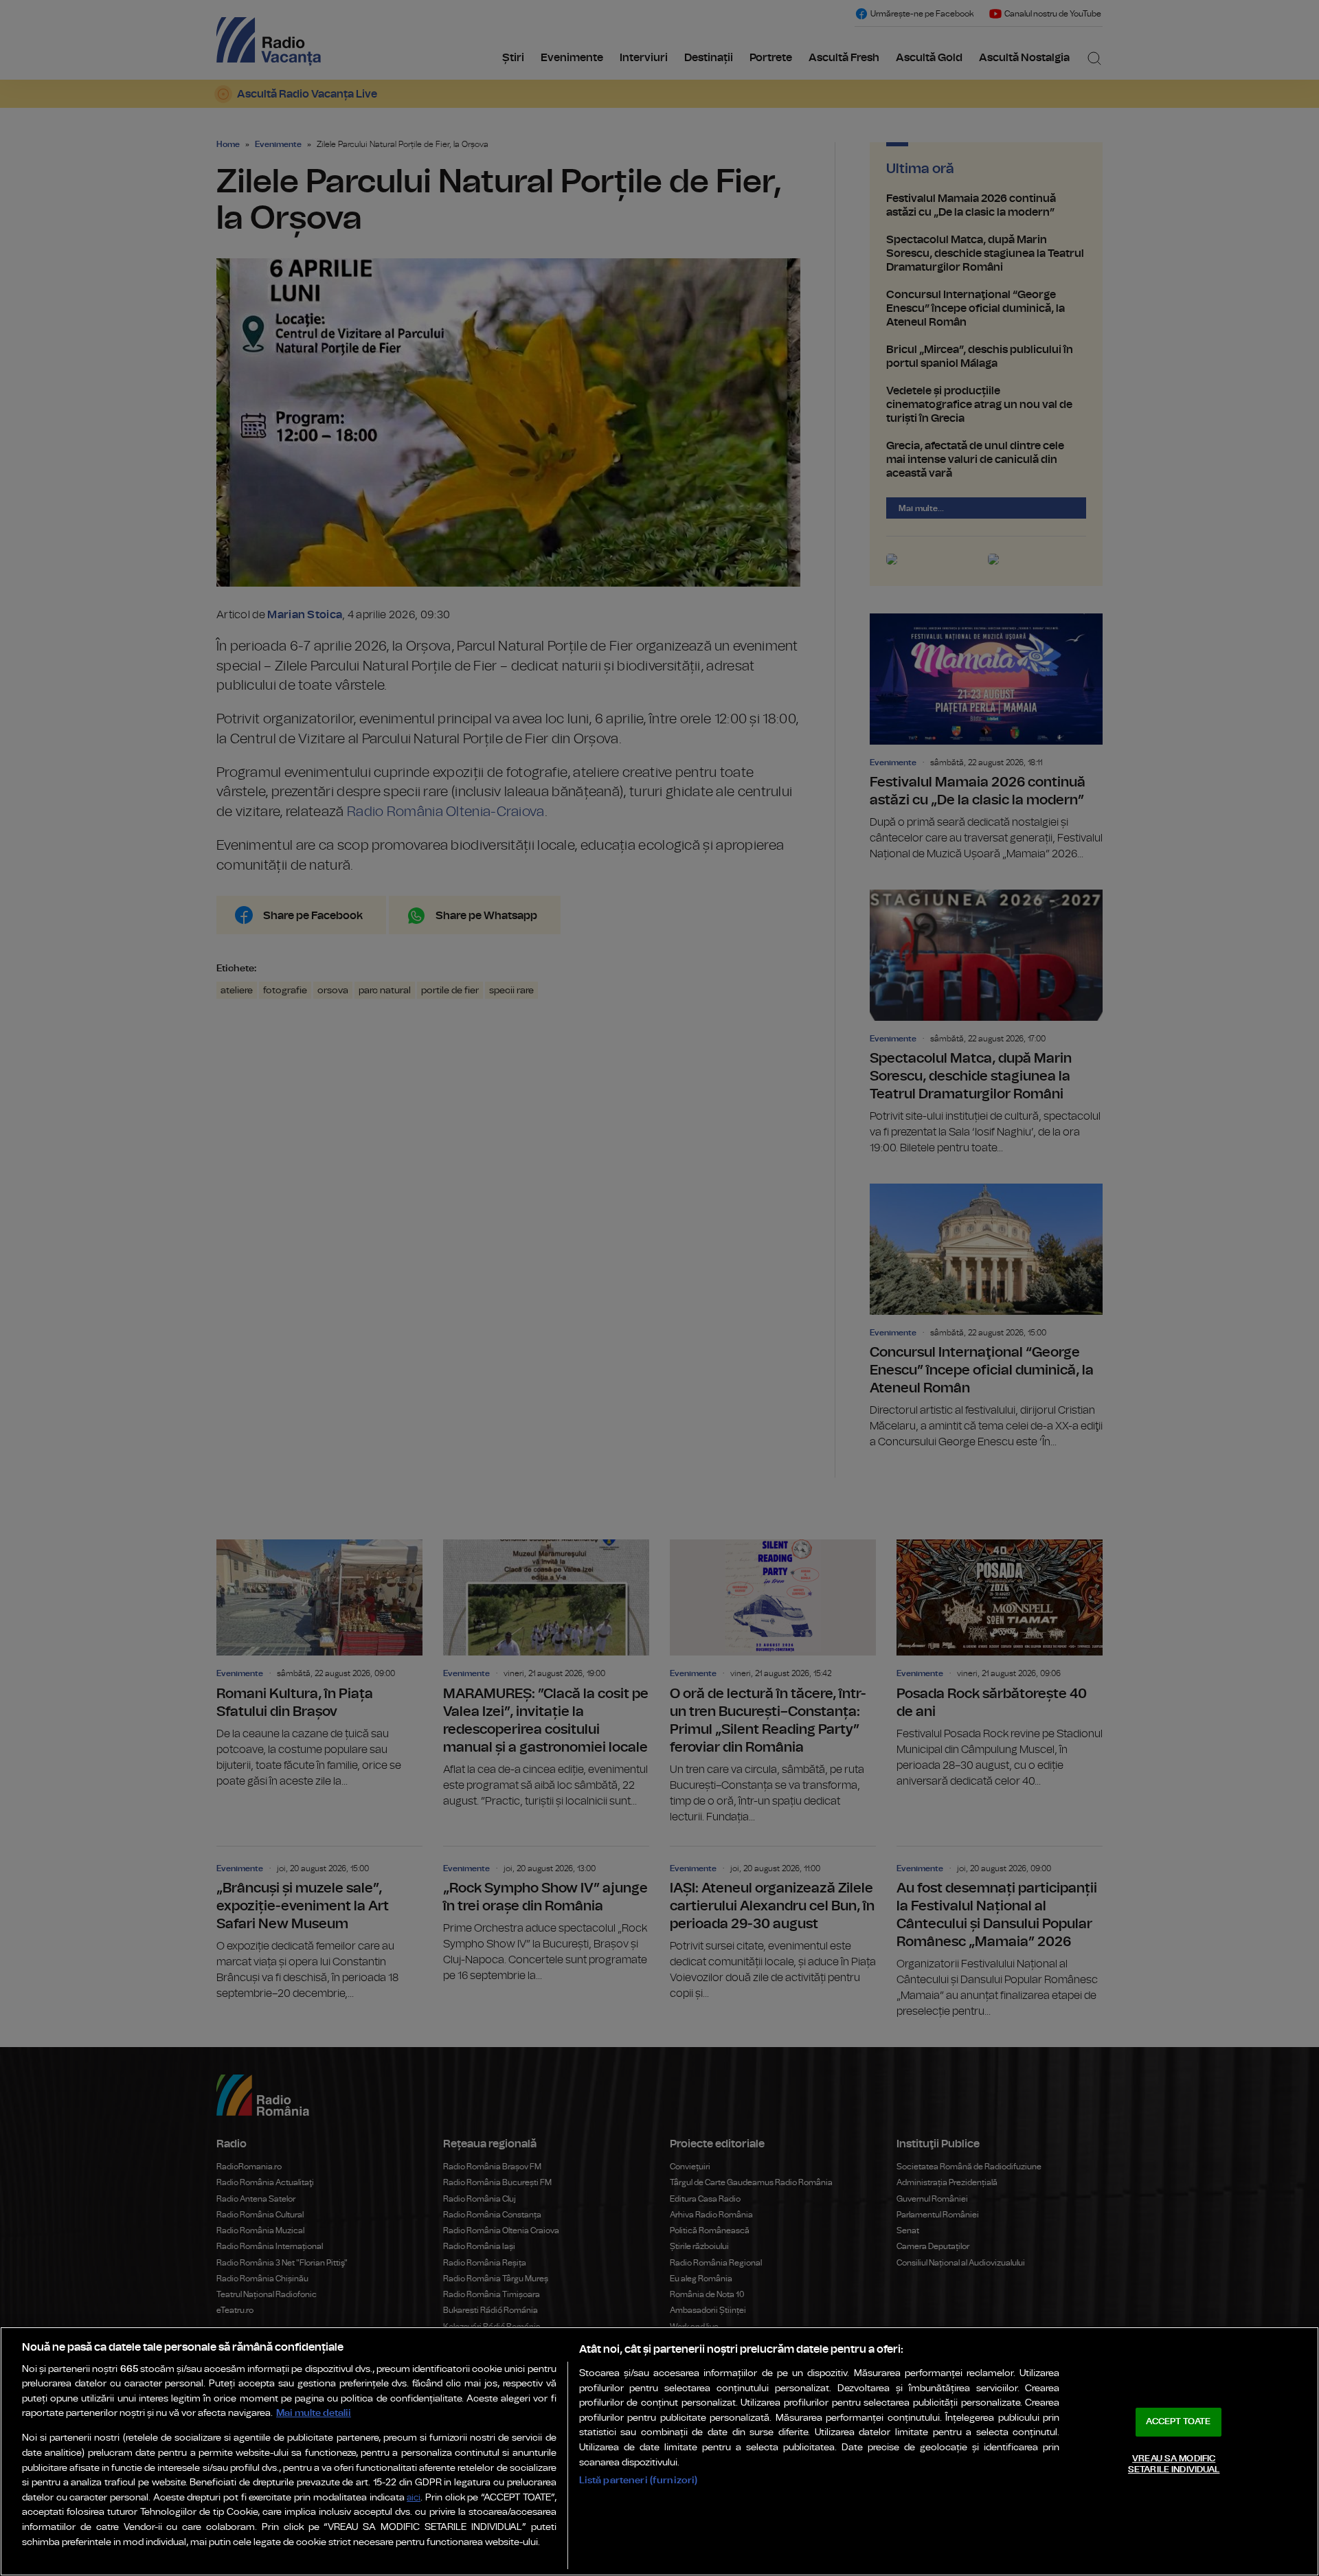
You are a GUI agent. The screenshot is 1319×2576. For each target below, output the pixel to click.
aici (414, 2498)
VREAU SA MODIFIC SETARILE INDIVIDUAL (1174, 2464)
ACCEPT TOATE (1178, 2422)
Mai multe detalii (314, 2413)
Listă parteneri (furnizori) (639, 2480)
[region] (659, 2451)
